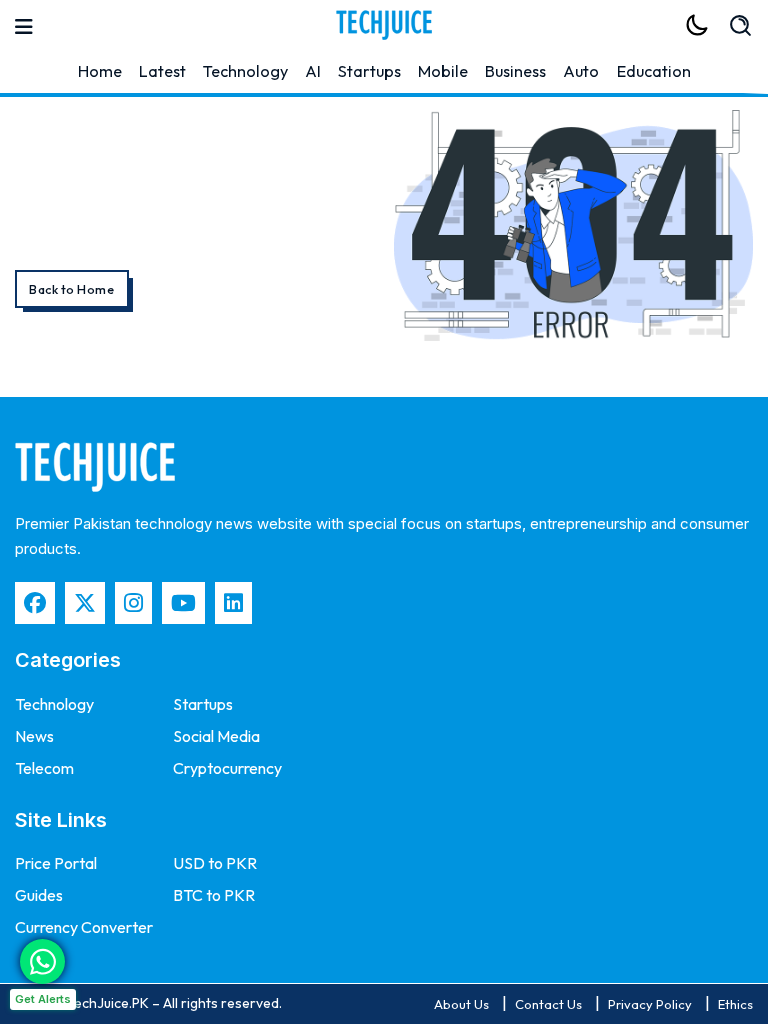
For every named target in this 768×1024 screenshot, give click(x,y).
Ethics (735, 1004)
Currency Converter (84, 927)
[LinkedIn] (233, 602)
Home (100, 71)
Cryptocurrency (227, 768)
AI (313, 71)
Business (515, 71)
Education (654, 71)
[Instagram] (133, 602)
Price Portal (56, 863)
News (34, 736)
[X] (85, 602)
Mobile (443, 71)
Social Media (216, 736)
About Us (461, 1004)
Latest (162, 71)
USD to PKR (215, 863)
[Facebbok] (35, 602)
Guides (39, 895)
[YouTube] (183, 602)
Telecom (44, 768)
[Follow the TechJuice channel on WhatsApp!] (42, 961)
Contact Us (548, 1004)
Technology (245, 71)
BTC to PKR (214, 895)
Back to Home (71, 289)
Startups (369, 71)
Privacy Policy (650, 1004)
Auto (581, 71)
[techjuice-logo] (384, 25)
